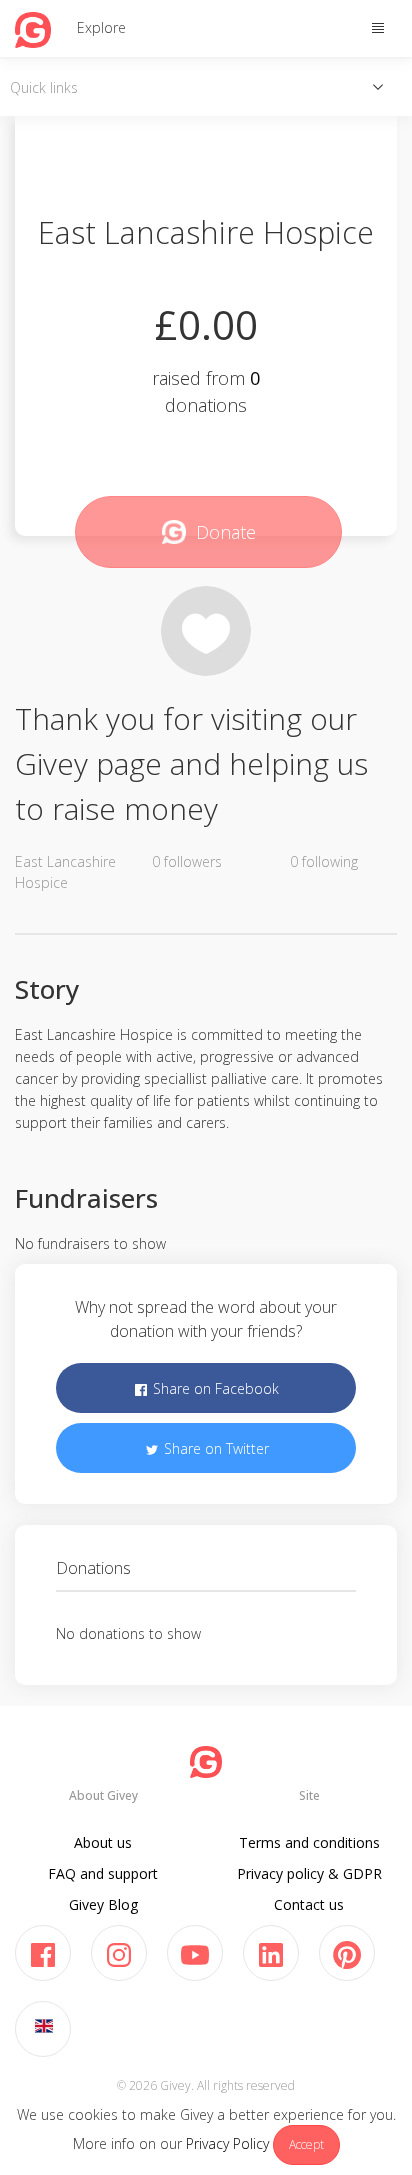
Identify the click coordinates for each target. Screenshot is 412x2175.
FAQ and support (103, 1873)
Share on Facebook (214, 1388)
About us (103, 1842)
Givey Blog (103, 1904)
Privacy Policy (227, 2143)
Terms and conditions (309, 1842)
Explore (101, 27)
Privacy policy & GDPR (309, 1873)
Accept (306, 2144)
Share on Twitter (214, 1448)
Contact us (309, 1904)
